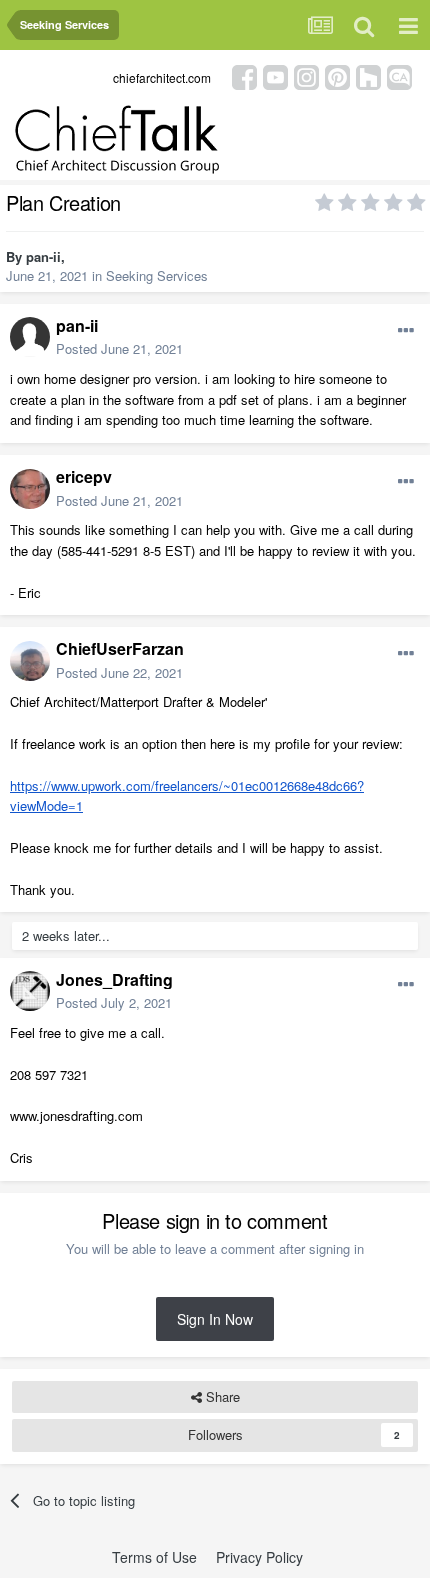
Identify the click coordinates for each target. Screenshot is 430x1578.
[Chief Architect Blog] (399, 75)
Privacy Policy (259, 1557)
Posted (119, 348)
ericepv (84, 476)
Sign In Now (215, 1319)
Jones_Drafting (114, 979)
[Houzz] (368, 75)
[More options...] (406, 331)
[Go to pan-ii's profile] (30, 337)
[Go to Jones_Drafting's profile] (30, 991)
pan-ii (43, 256)
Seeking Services (157, 275)
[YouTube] (275, 75)
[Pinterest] (337, 75)
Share (221, 1396)
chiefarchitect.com (162, 77)
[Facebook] (244, 75)
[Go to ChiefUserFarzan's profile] (30, 661)
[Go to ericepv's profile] (30, 489)
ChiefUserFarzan (120, 648)
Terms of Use (154, 1557)
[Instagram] (306, 75)
